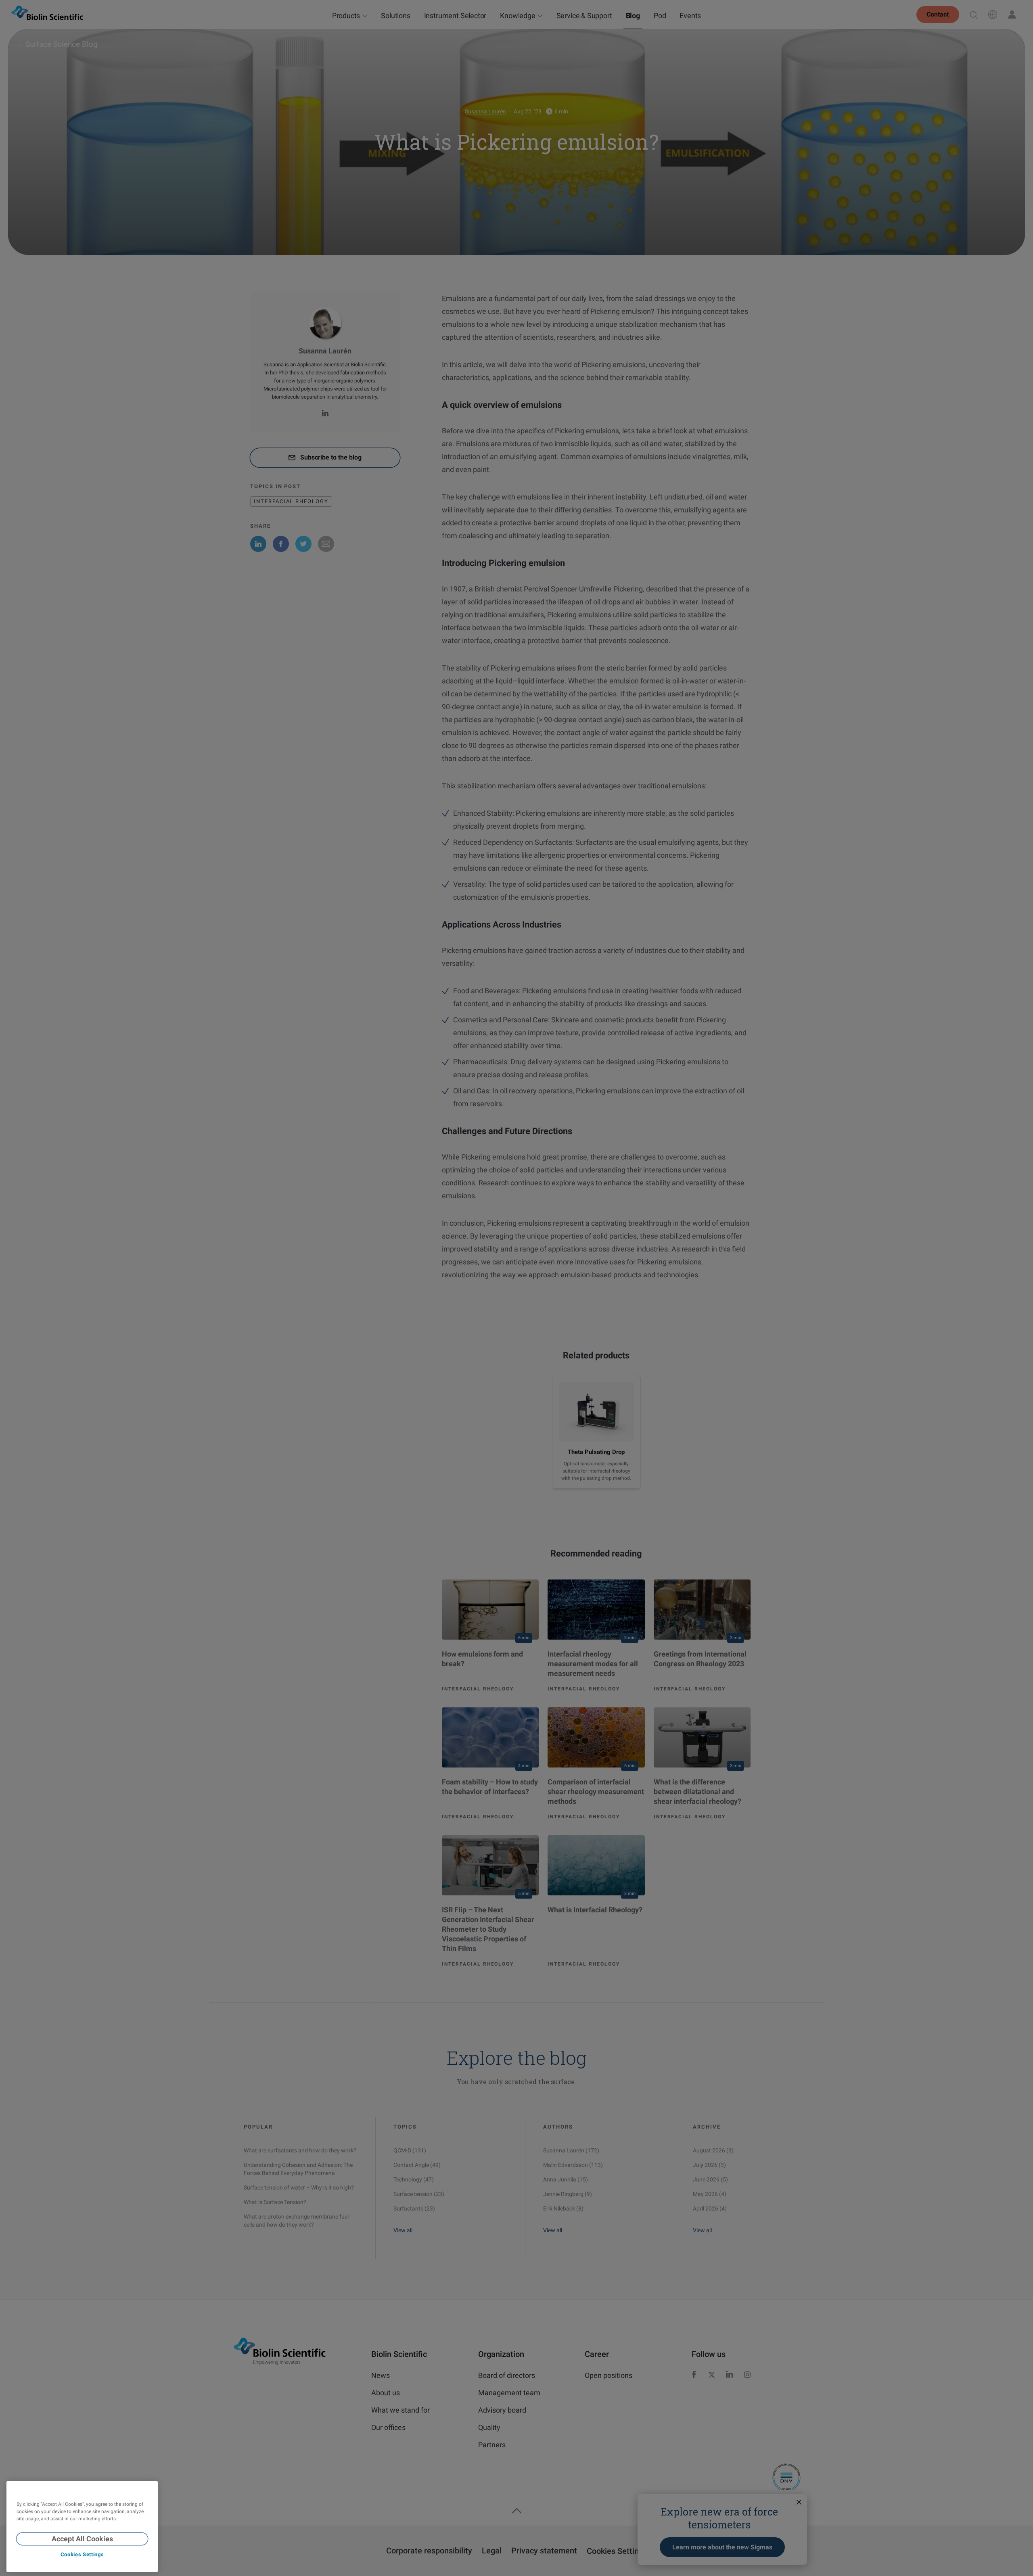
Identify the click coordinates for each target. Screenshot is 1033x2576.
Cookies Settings (82, 2554)
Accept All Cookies (82, 2539)
